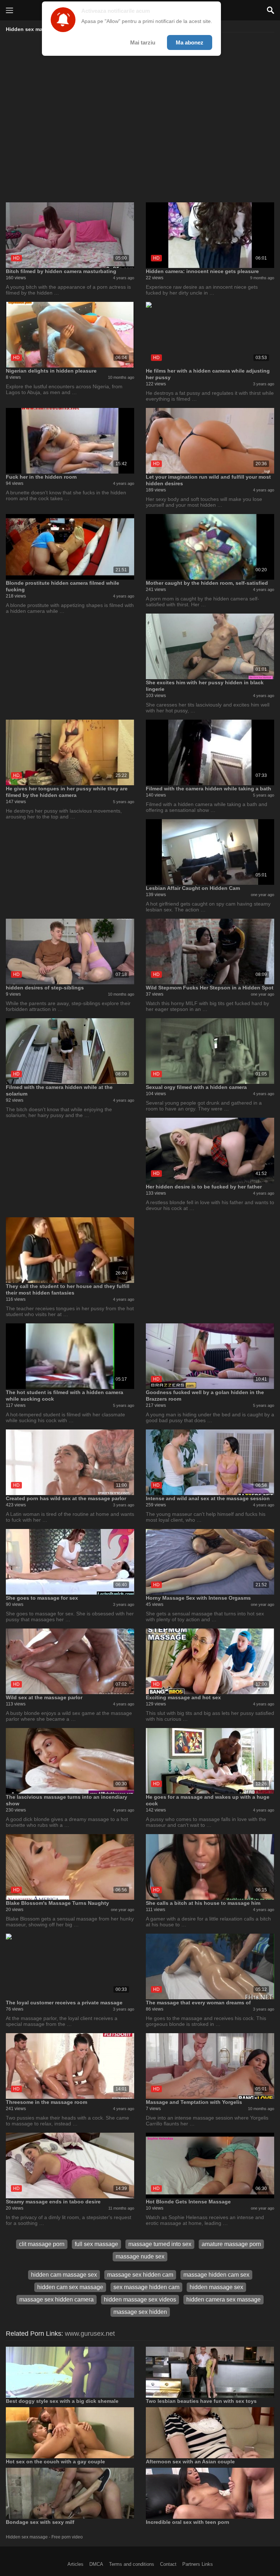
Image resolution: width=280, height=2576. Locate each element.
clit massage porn (42, 2244)
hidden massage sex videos (140, 2299)
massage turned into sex (160, 2244)
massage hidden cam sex (216, 2275)
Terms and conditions (132, 2564)
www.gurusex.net (90, 2334)
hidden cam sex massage (70, 2287)
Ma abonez (190, 42)
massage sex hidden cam (140, 2275)
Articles (75, 2564)
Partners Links (198, 2564)
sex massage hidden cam (146, 2287)
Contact (168, 2564)
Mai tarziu (143, 42)
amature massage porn (231, 2244)
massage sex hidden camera (57, 2299)
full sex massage (96, 2244)
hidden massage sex (216, 2287)
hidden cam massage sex (64, 2275)
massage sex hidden (140, 2312)
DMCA (96, 2564)
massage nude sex (140, 2256)
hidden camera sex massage (223, 2299)
